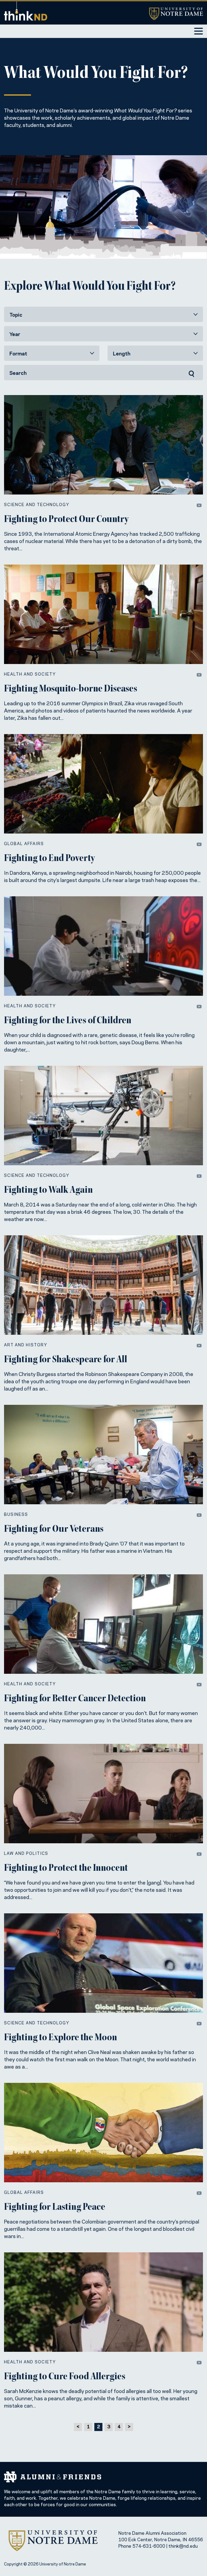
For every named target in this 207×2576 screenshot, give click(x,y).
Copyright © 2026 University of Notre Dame (45, 2564)
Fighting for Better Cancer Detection (75, 1699)
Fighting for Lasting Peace (55, 2208)
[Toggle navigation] (199, 31)
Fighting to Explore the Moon (61, 2038)
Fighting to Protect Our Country (66, 520)
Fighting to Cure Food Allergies (65, 2377)
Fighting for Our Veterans (54, 1530)
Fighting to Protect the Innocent (66, 1869)
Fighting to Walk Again (48, 1191)
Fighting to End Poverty (49, 859)
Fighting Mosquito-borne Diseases (71, 689)
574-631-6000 (149, 2546)
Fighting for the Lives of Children (68, 1021)
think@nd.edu (183, 2546)
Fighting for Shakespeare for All (66, 1360)
